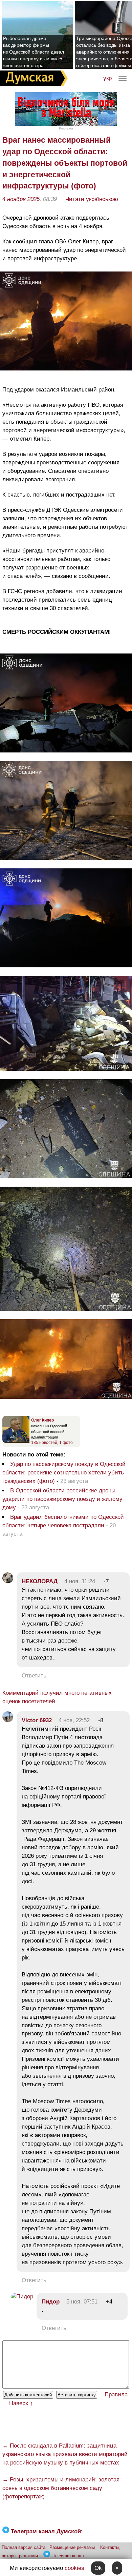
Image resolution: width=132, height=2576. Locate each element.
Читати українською (92, 199)
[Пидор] (22, 2297)
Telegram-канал (68, 2556)
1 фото (66, 1443)
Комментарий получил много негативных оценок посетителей (57, 1697)
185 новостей (44, 1443)
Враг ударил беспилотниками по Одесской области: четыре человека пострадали (63, 1521)
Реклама (66, 128)
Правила (116, 2394)
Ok (98, 2568)
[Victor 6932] (8, 1720)
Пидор (51, 2302)
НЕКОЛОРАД (40, 1581)
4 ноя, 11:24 (80, 1581)
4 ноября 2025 (21, 199)
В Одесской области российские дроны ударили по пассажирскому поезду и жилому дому (62, 1499)
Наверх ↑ (21, 2403)
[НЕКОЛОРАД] (8, 1581)
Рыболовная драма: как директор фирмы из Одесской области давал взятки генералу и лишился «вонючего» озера (34, 52)
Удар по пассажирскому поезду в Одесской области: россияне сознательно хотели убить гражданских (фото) (64, 1473)
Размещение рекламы (72, 2547)
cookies (74, 2568)
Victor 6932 (37, 1720)
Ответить (34, 1676)
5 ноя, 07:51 (82, 2302)
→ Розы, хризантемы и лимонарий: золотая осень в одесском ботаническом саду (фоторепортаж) (61, 2488)
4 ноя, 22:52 (74, 1720)
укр (107, 78)
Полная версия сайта (24, 2547)
